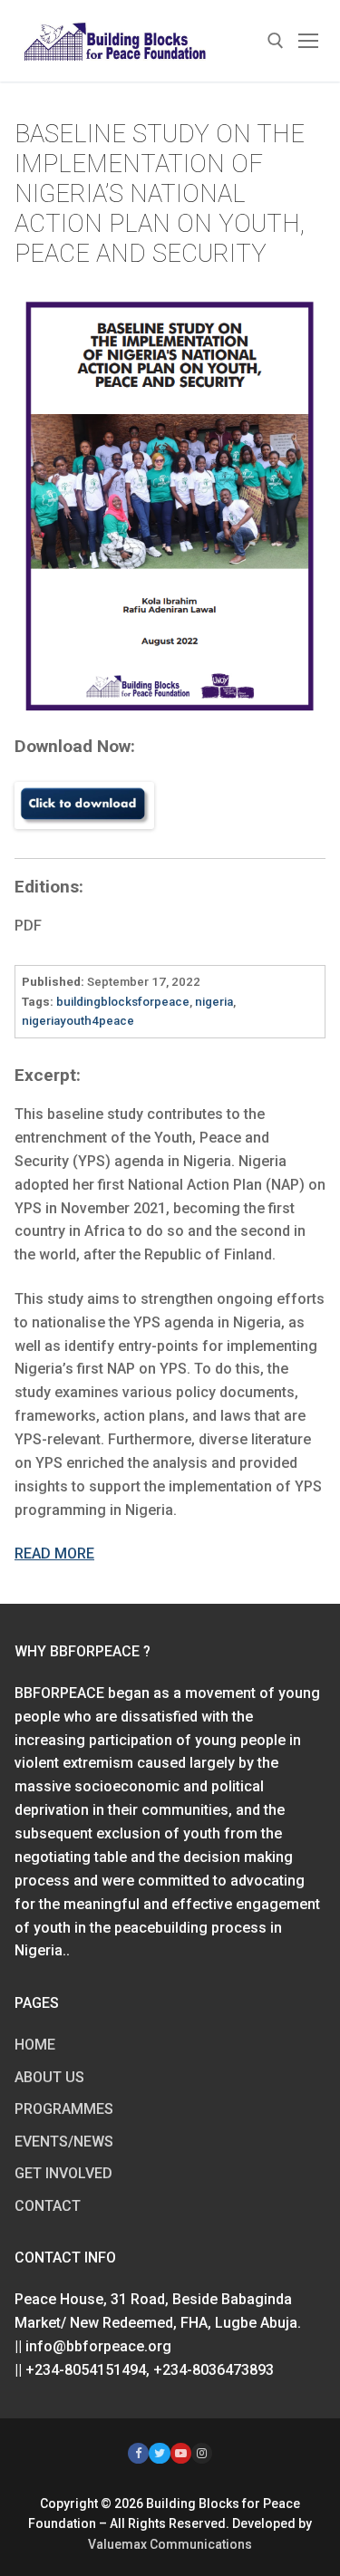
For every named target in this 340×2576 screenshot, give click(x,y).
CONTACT (48, 2206)
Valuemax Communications (170, 2544)
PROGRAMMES (64, 2109)
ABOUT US (49, 2077)
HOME (35, 2045)
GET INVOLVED (63, 2173)
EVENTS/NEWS (64, 2142)
